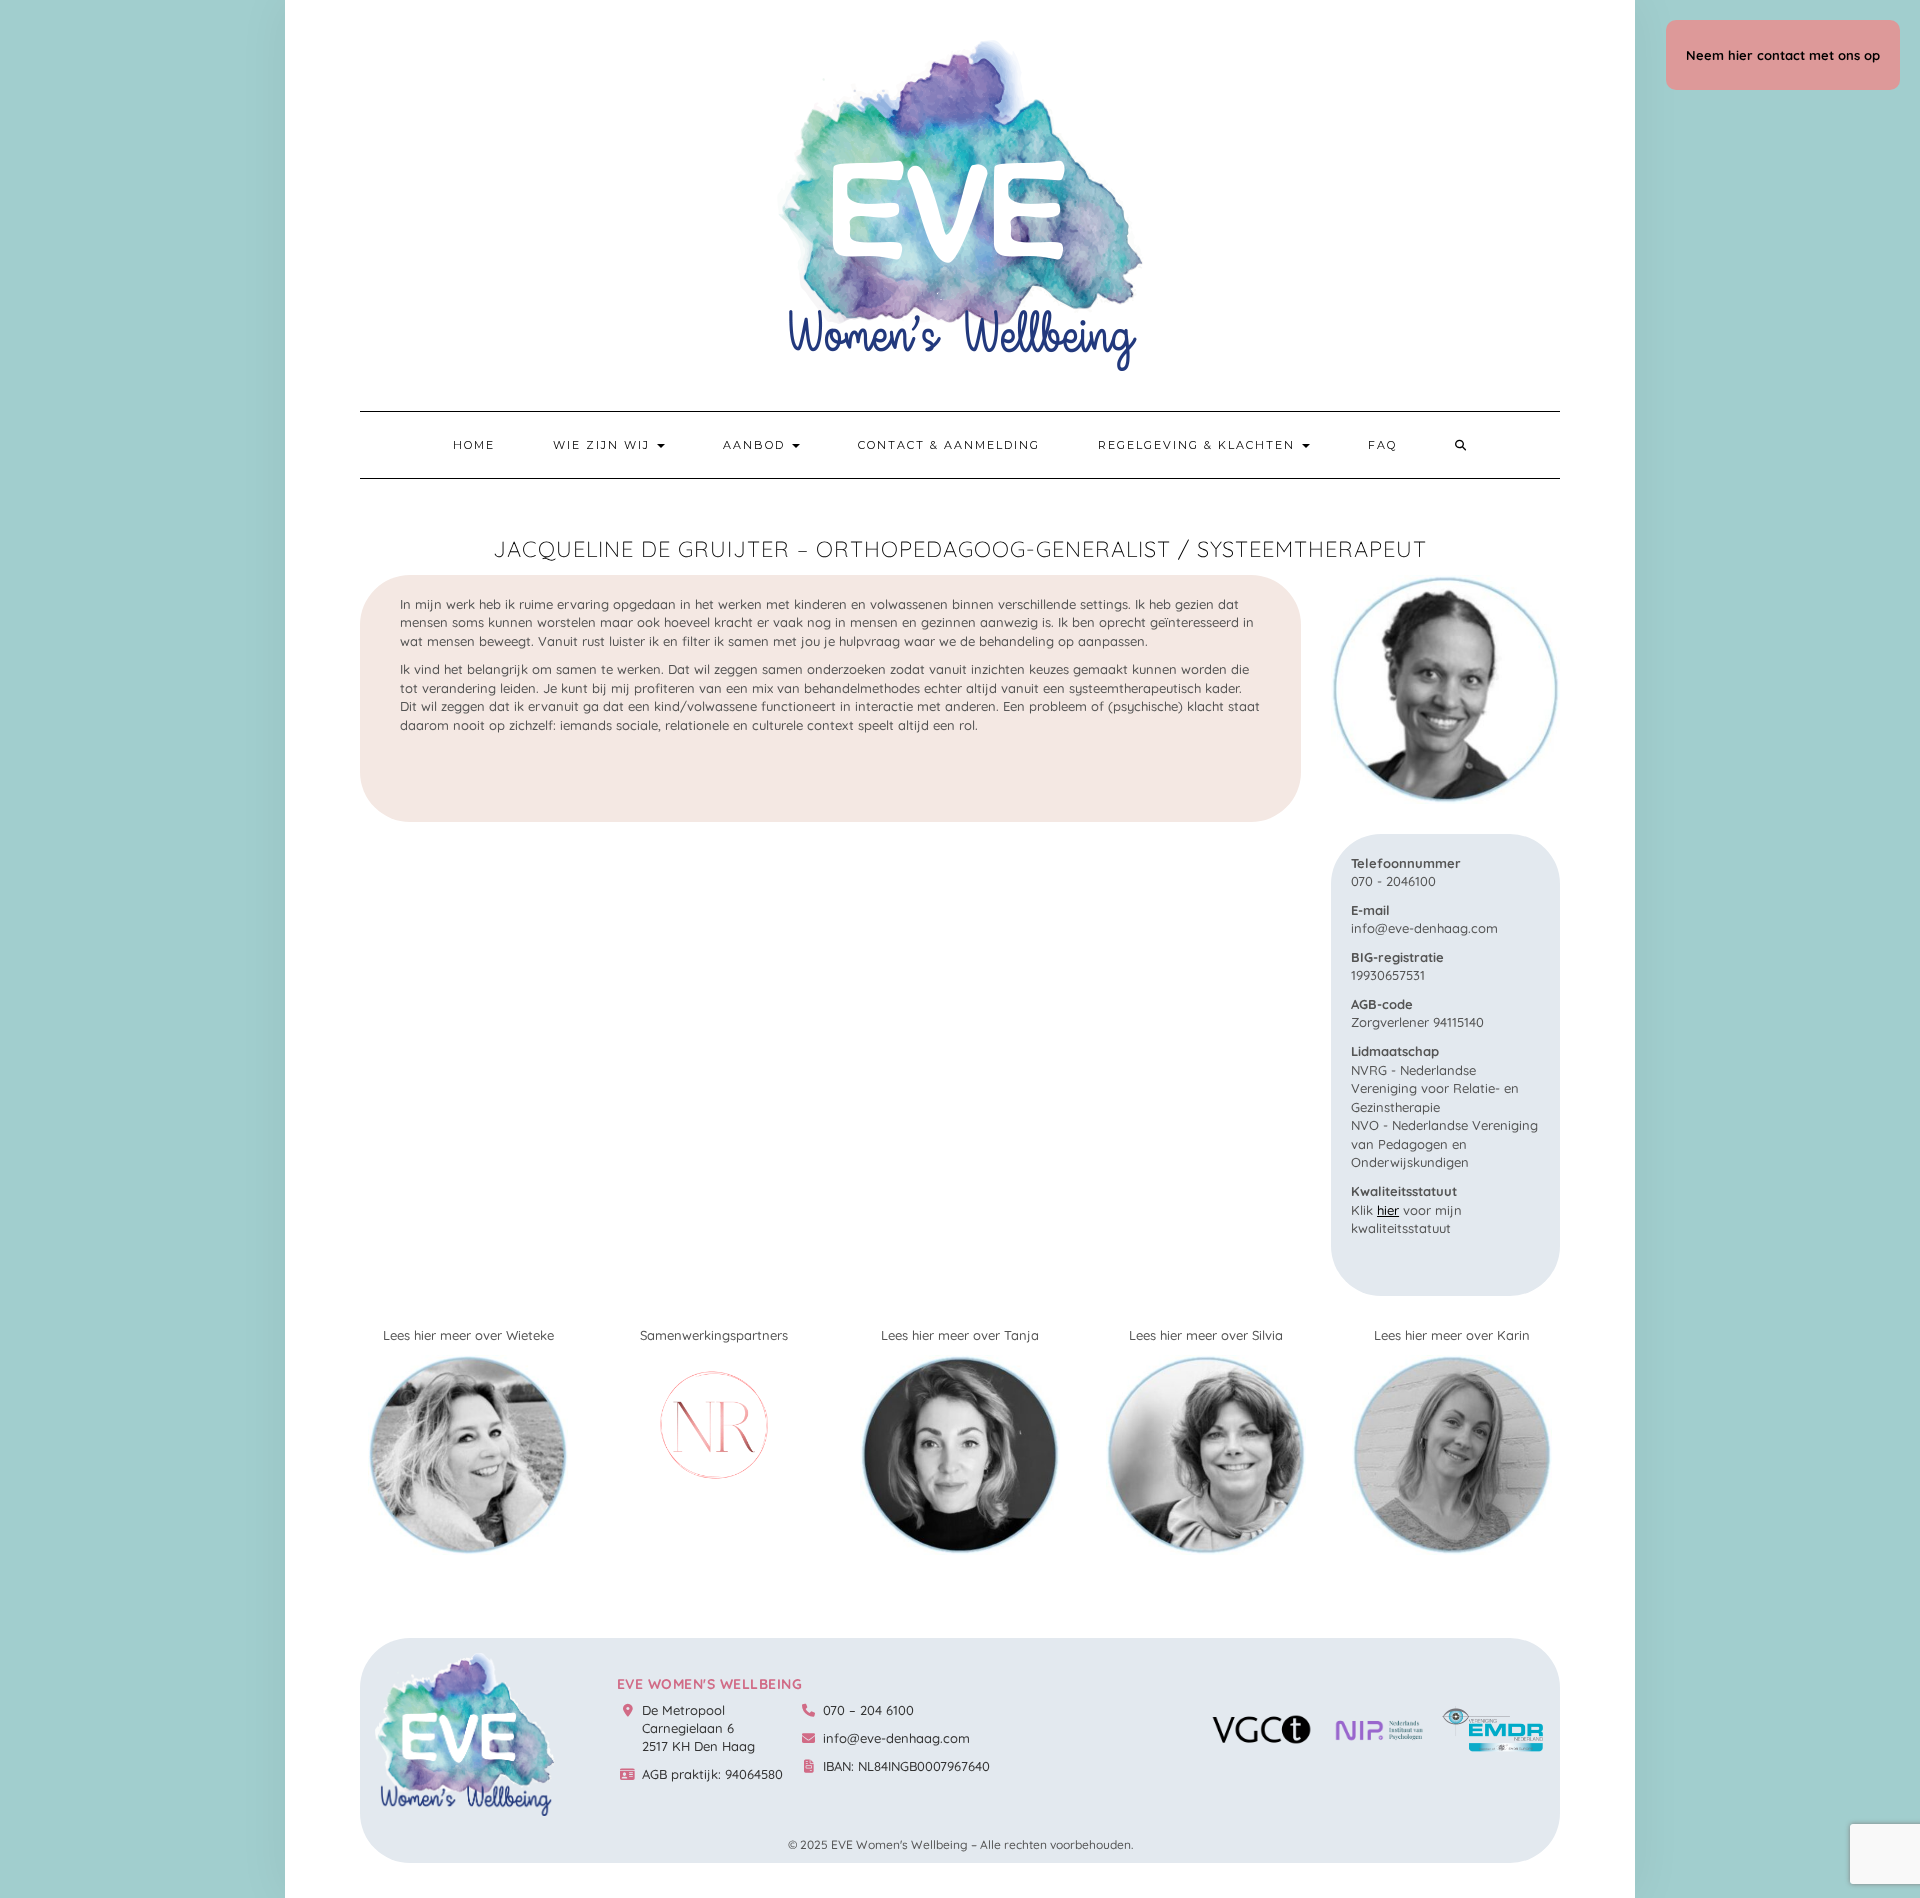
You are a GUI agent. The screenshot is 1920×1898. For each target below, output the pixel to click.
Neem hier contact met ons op (1783, 55)
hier (1388, 1210)
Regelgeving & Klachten (1199, 445)
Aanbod (756, 445)
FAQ (1382, 445)
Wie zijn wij (604, 445)
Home (474, 445)
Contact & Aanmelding (949, 445)
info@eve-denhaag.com (896, 1738)
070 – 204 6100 (868, 1710)
